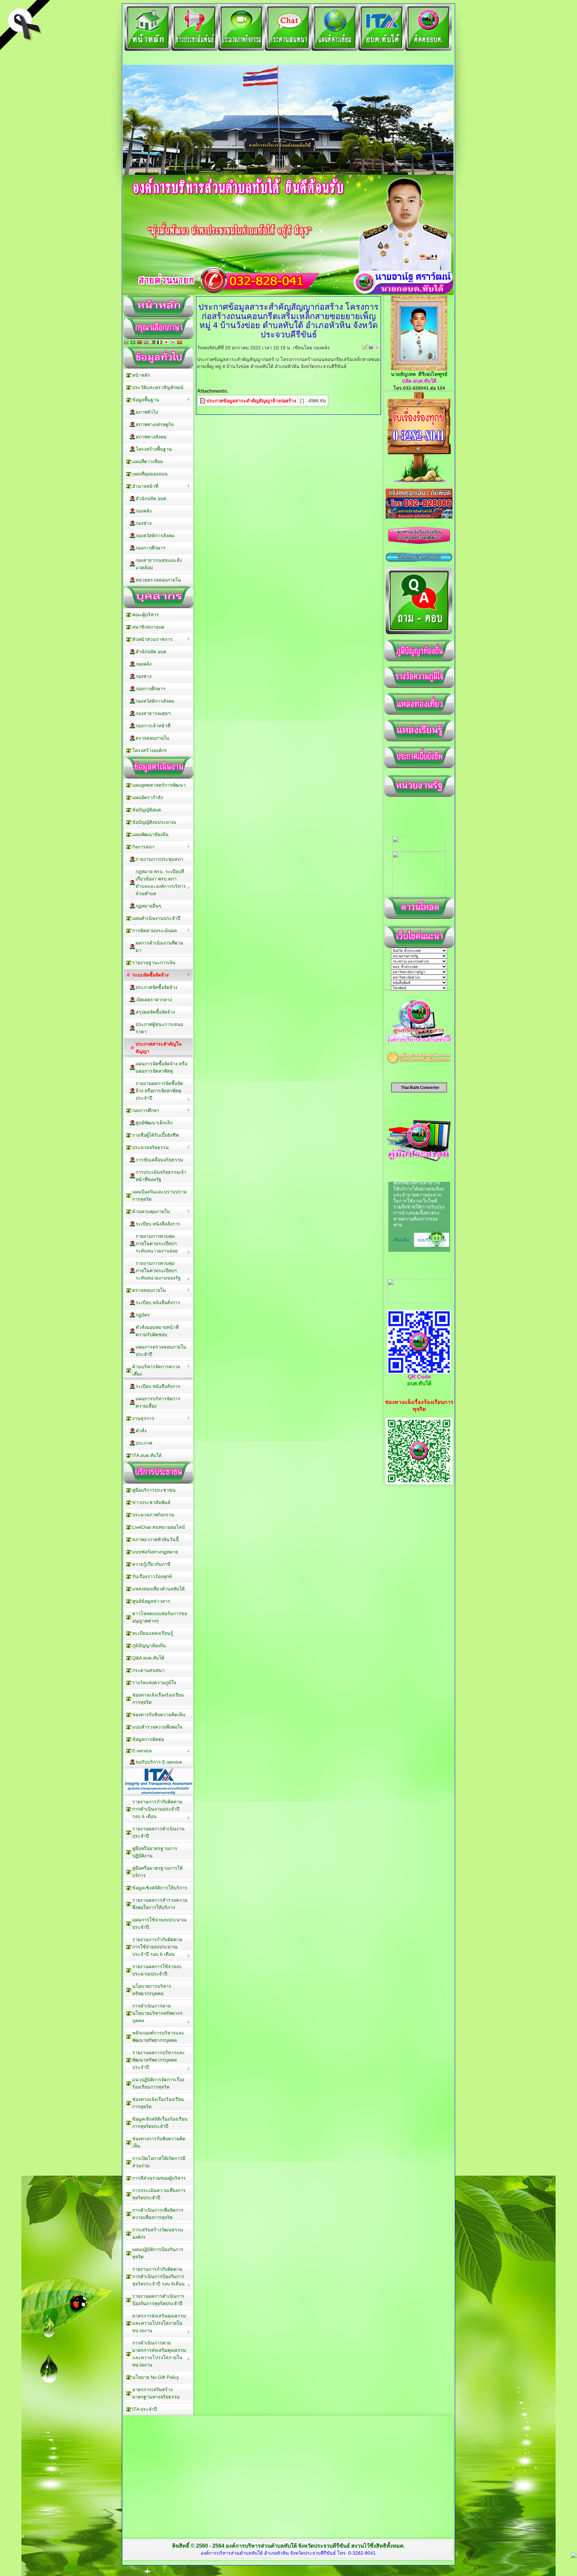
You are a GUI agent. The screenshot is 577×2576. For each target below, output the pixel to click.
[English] (146, 343)
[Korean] (173, 343)
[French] (160, 343)
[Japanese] (166, 343)
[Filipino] (153, 343)
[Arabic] (133, 343)
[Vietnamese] (180, 343)
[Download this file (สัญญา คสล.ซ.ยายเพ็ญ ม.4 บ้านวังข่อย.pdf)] (203, 401)
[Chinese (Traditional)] (140, 343)
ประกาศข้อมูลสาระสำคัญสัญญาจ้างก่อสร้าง (251, 401)
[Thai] (126, 343)
